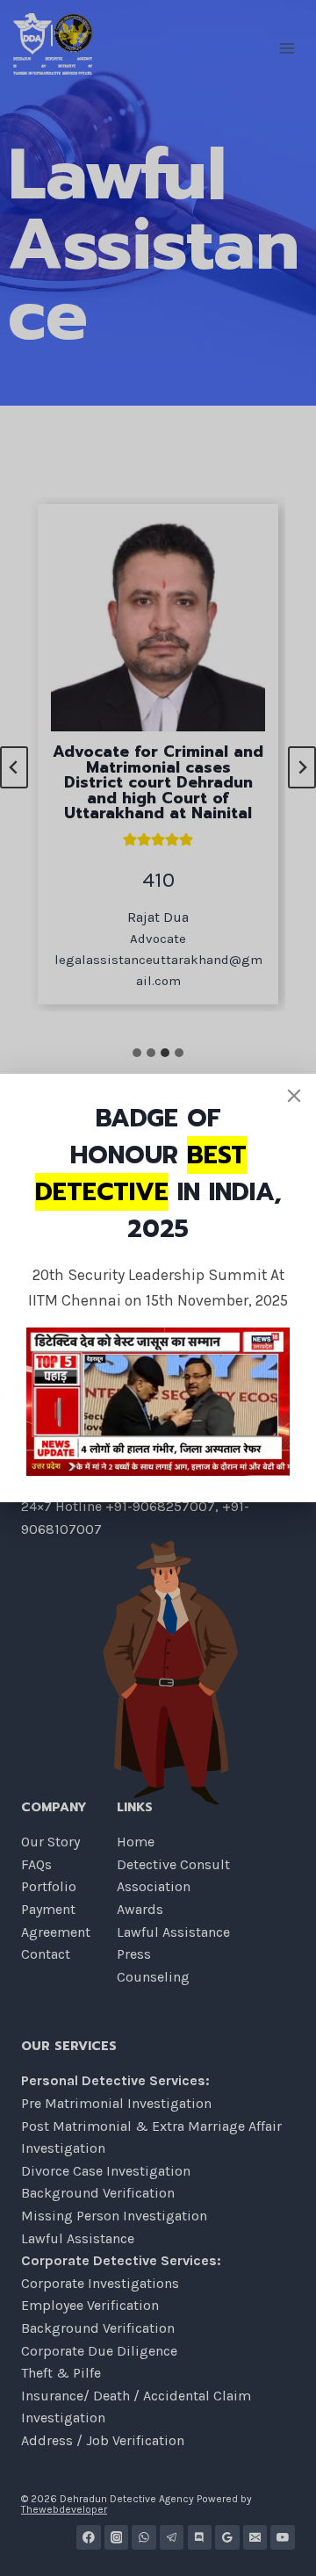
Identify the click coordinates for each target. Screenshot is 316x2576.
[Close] (294, 1096)
